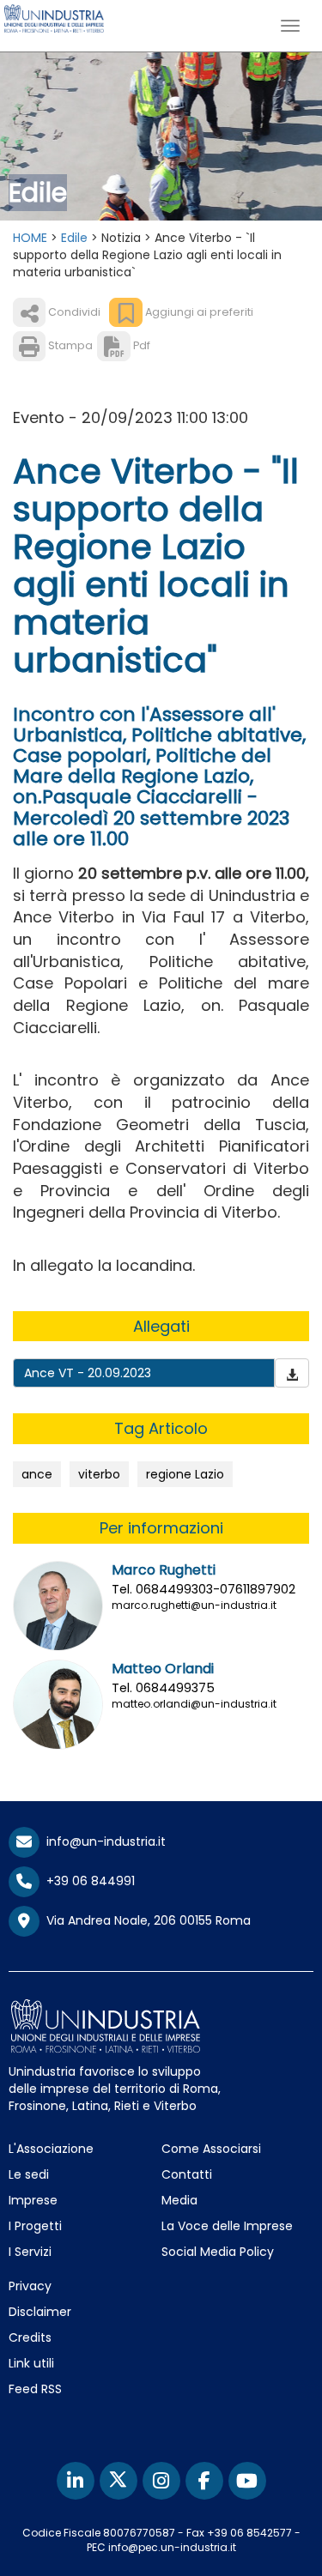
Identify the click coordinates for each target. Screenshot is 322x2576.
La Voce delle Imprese (227, 2226)
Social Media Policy (218, 2252)
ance (37, 1474)
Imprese (33, 2200)
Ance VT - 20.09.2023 (88, 1373)
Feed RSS (35, 2389)
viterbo (99, 1474)
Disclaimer (40, 2312)
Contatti (187, 2174)
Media (179, 2200)
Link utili (31, 2363)
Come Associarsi (211, 2149)
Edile (74, 238)
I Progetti (35, 2226)
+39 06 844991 (87, 1881)
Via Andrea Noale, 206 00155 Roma (145, 1920)
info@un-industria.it (103, 1841)
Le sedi (29, 2174)
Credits (30, 2337)
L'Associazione (51, 2149)
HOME (30, 238)
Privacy (30, 2286)
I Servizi (30, 2252)
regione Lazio (185, 1474)
